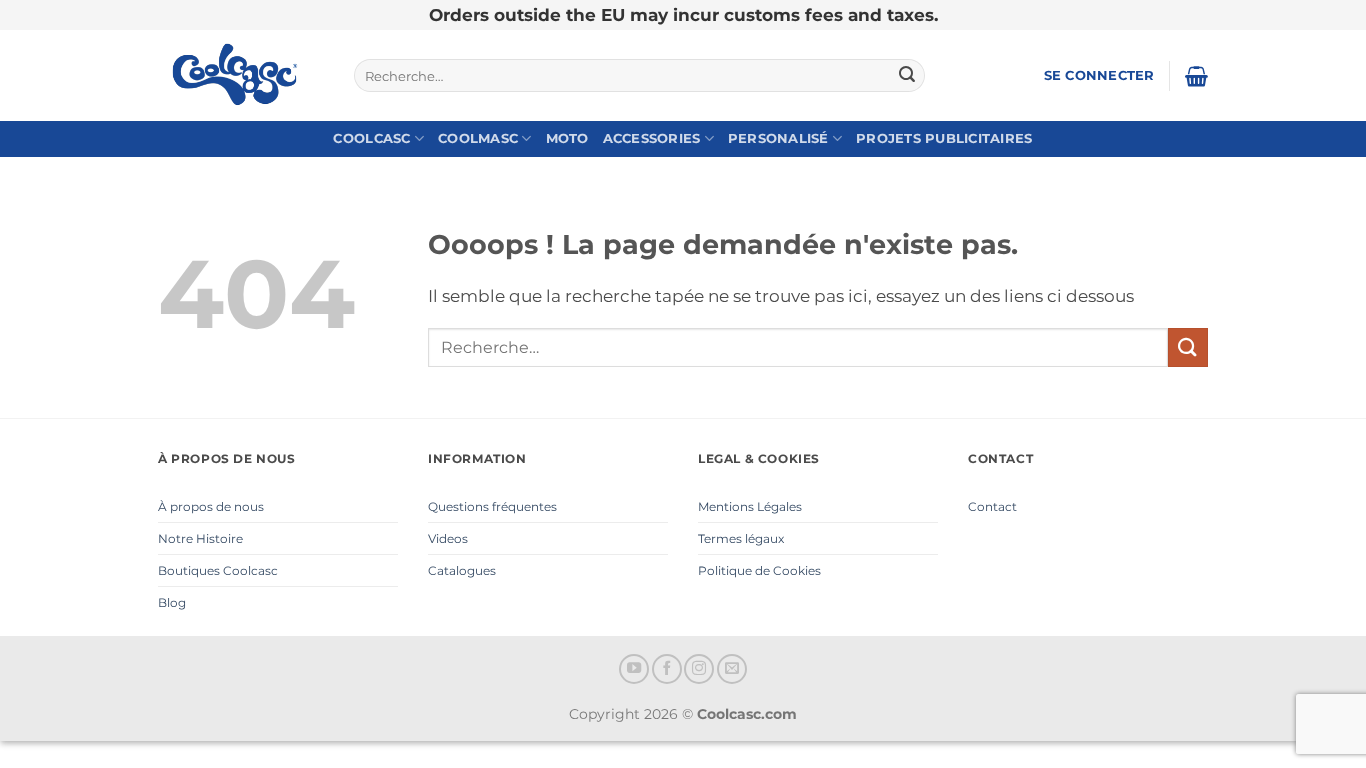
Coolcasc (371, 138)
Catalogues (462, 570)
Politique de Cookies (759, 570)
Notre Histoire (200, 538)
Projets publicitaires (944, 138)
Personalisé (778, 138)
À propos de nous (211, 506)
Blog (172, 602)
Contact (992, 506)
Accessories (652, 138)
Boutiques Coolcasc (218, 570)
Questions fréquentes (492, 506)
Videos (448, 538)
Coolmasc (478, 138)
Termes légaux (741, 538)
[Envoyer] (907, 76)
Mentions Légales (750, 506)
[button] (1099, 76)
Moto (567, 138)
